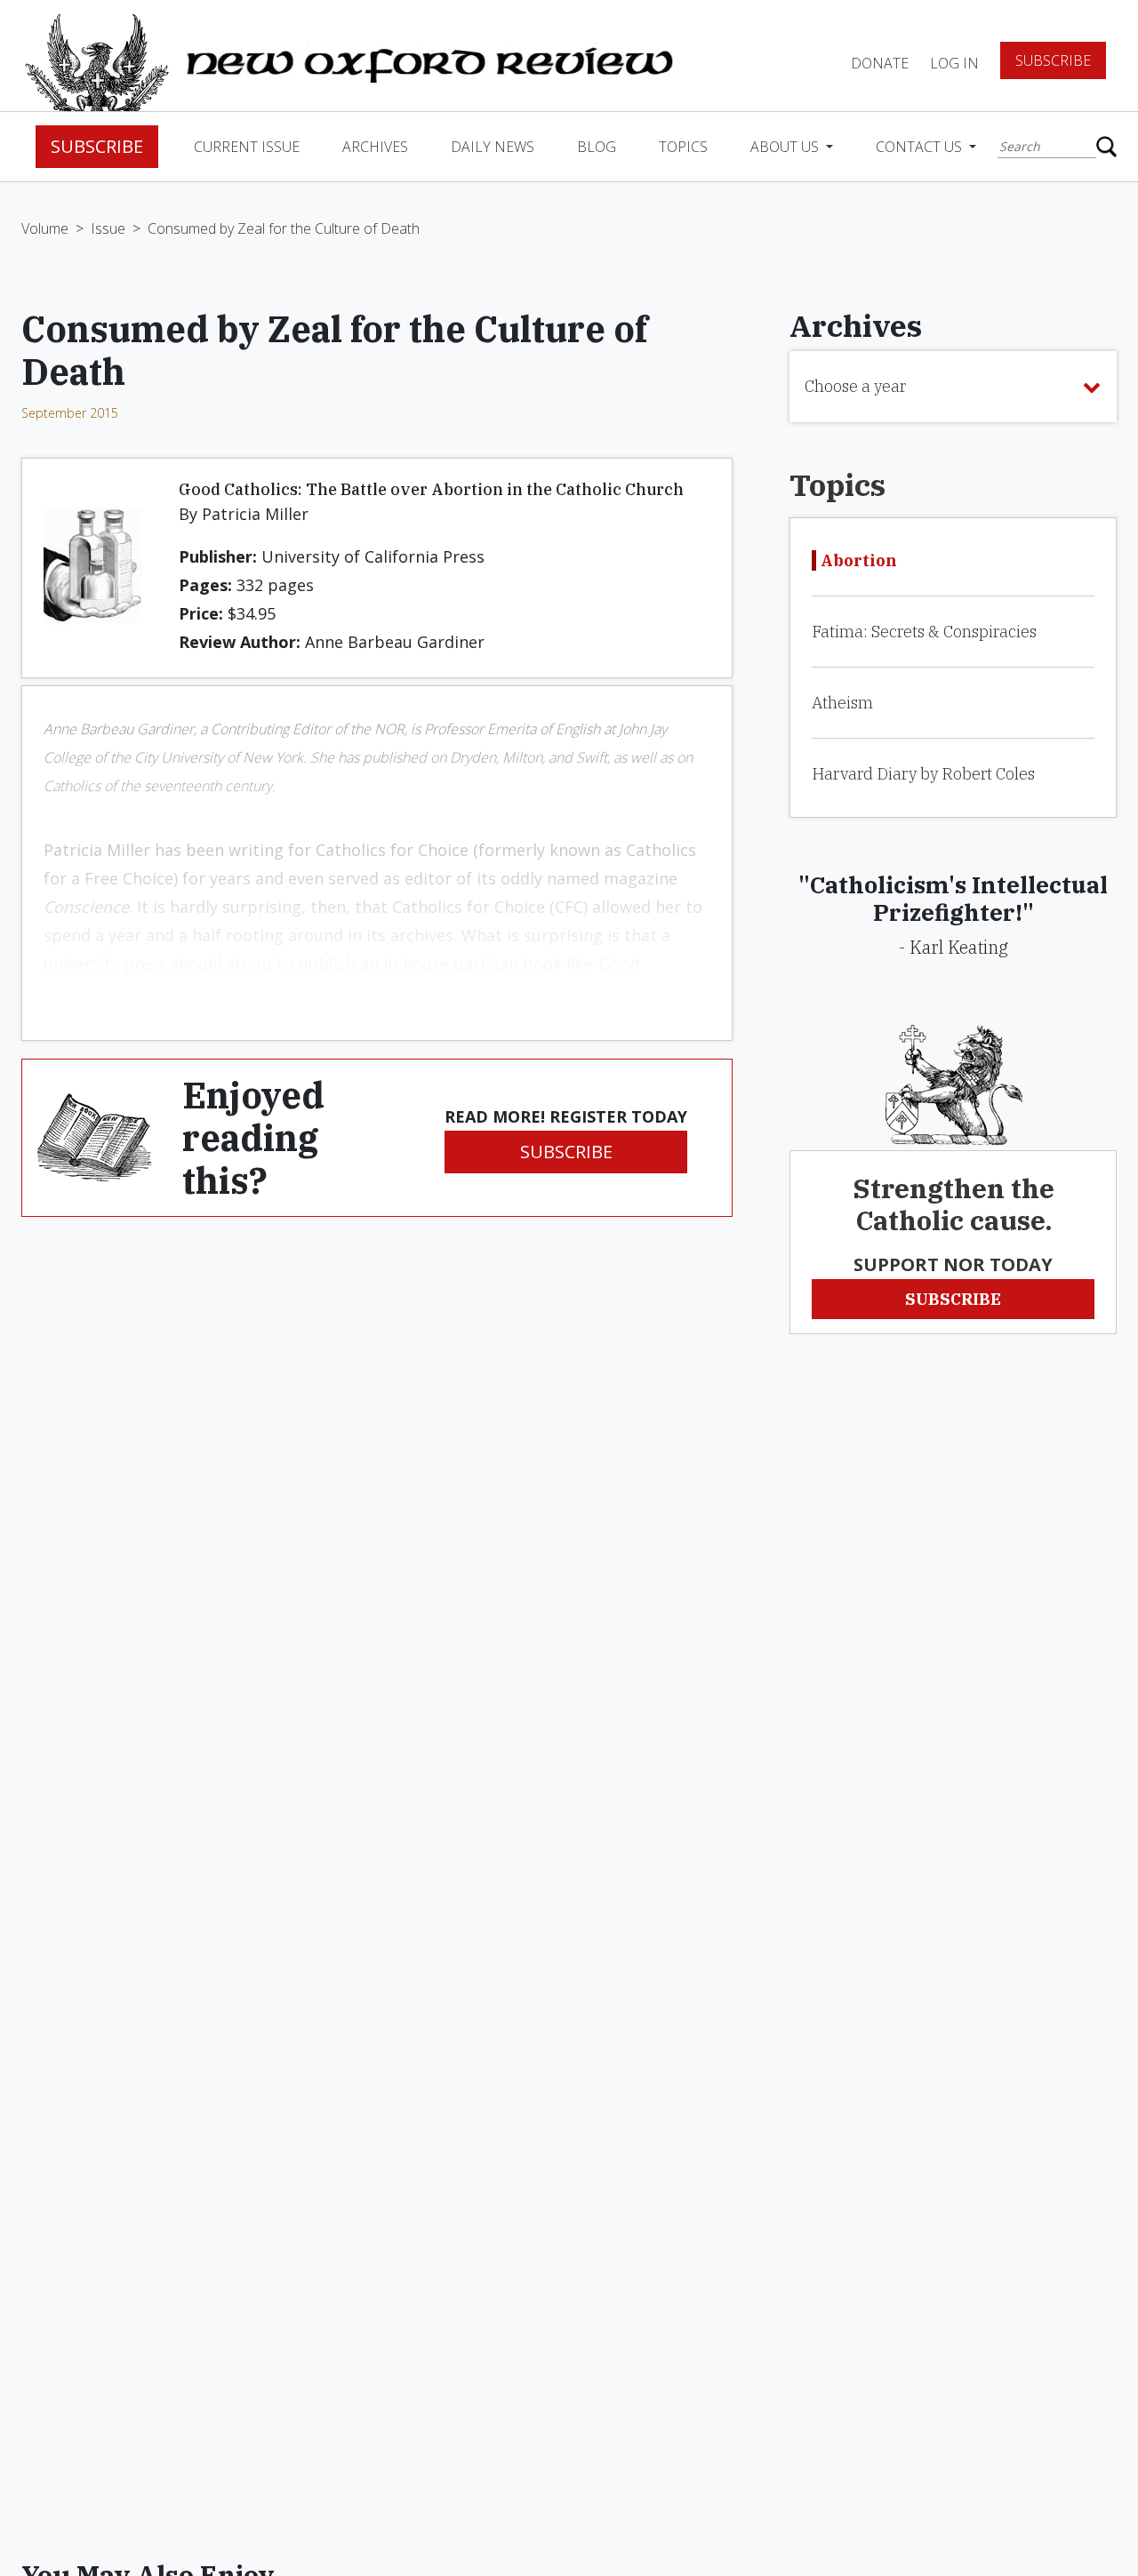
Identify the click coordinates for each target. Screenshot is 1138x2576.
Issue (108, 228)
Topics (683, 147)
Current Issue (247, 147)
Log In (954, 63)
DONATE (880, 63)
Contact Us (921, 147)
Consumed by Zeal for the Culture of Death (284, 228)
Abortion (859, 560)
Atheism (842, 703)
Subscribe (1053, 60)
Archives (375, 147)
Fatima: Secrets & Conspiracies (924, 632)
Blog (597, 147)
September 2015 (70, 413)
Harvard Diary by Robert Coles (923, 774)
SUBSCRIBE (566, 1152)
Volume (45, 228)
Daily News (493, 147)
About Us (786, 147)
